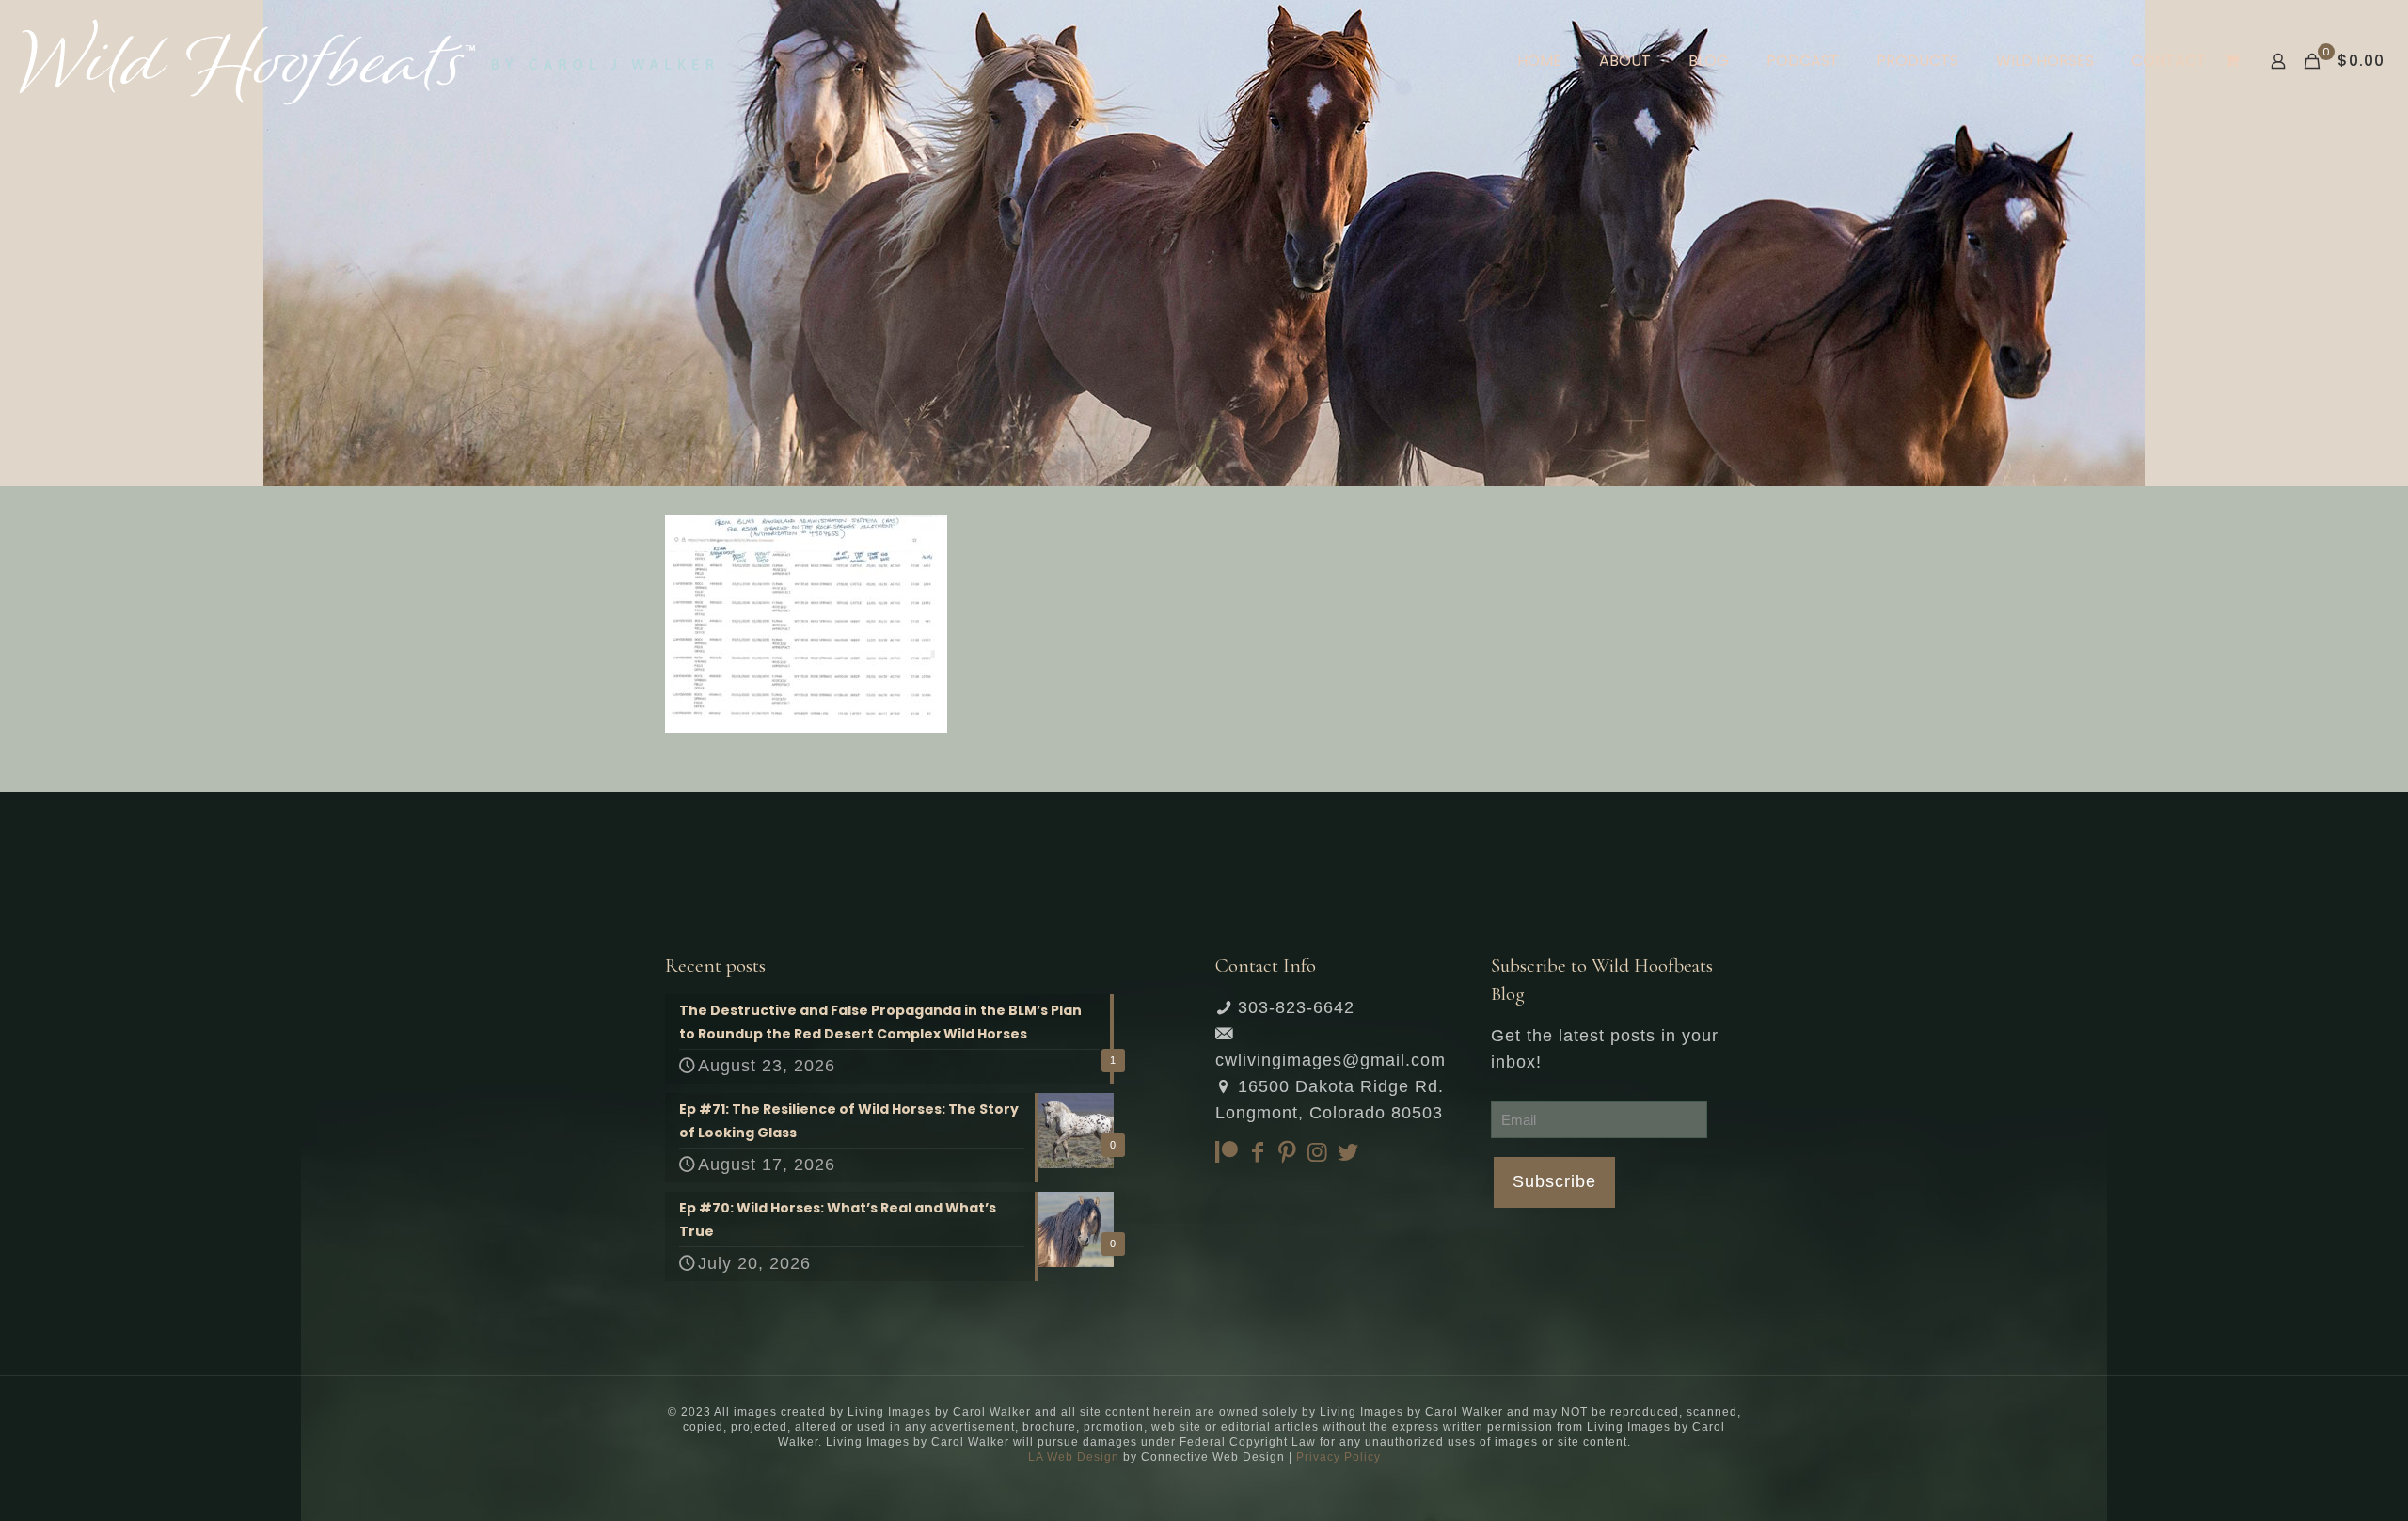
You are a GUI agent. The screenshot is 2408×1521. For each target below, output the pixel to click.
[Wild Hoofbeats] (366, 61)
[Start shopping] (2234, 61)
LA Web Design (1074, 1457)
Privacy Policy (1339, 1457)
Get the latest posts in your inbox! (1605, 1049)
